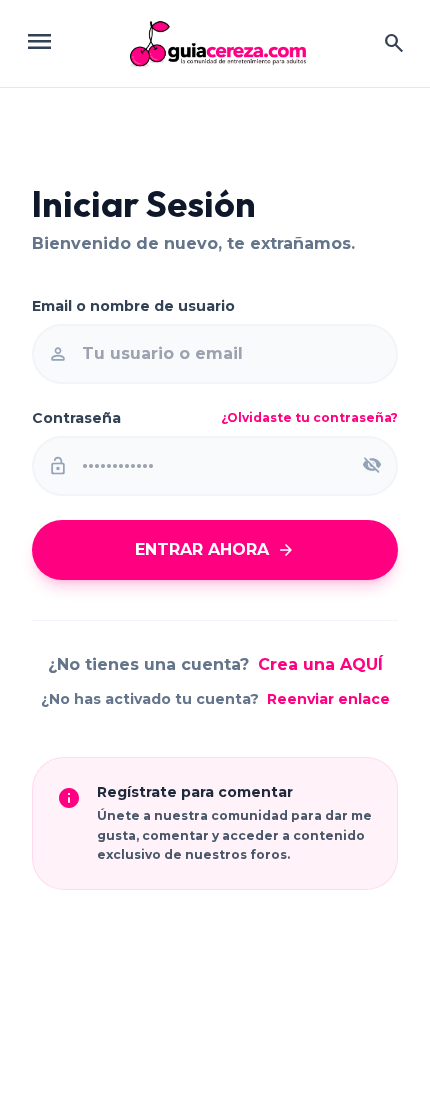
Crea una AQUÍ (320, 664)
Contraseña (76, 418)
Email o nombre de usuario (133, 306)
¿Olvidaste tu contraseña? (309, 417)
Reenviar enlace (328, 699)
